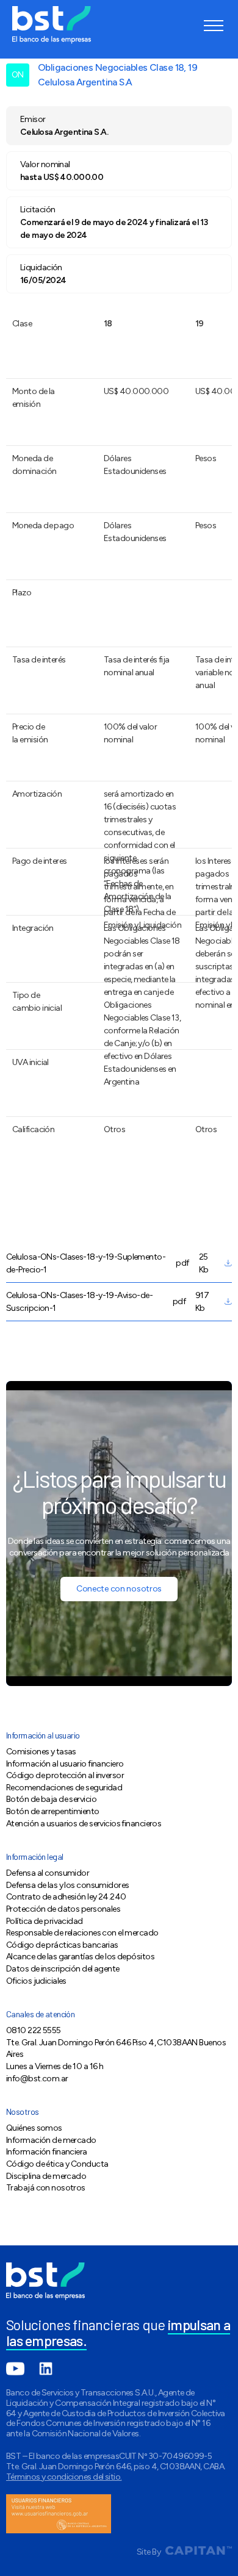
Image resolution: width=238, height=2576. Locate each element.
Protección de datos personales (63, 1909)
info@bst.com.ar (37, 2079)
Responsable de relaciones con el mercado (82, 1933)
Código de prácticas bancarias (62, 1945)
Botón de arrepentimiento (53, 1811)
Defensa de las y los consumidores (67, 1885)
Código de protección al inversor (65, 1775)
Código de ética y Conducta (57, 2164)
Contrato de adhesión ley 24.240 (66, 1897)
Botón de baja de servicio (51, 1799)
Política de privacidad (45, 1921)
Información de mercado (51, 2140)
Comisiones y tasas (41, 1752)
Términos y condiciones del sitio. (64, 2477)
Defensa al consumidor (48, 1873)
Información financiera (47, 2152)
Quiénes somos (34, 2128)
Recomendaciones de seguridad (64, 1788)
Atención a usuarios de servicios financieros (84, 1824)
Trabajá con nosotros (46, 2188)
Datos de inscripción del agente (63, 1969)
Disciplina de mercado (46, 2176)
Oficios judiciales (36, 1981)
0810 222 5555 (34, 2030)
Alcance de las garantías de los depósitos (80, 1957)
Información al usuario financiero (65, 1764)
